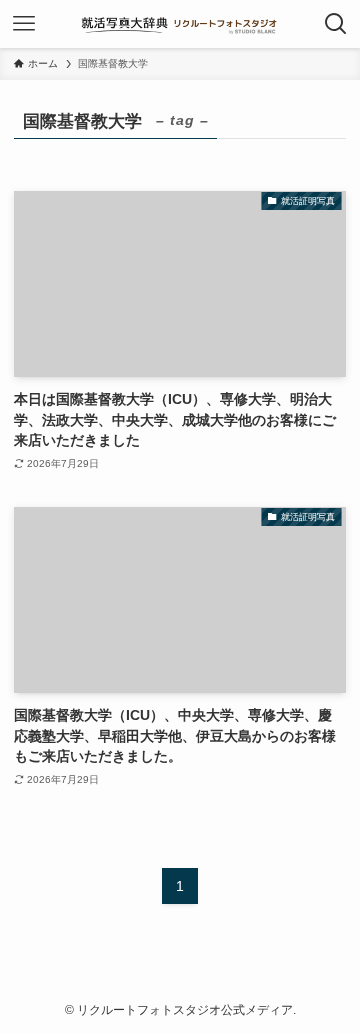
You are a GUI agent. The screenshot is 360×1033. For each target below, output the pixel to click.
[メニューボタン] (24, 24)
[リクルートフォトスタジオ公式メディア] (180, 24)
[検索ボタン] (336, 24)
